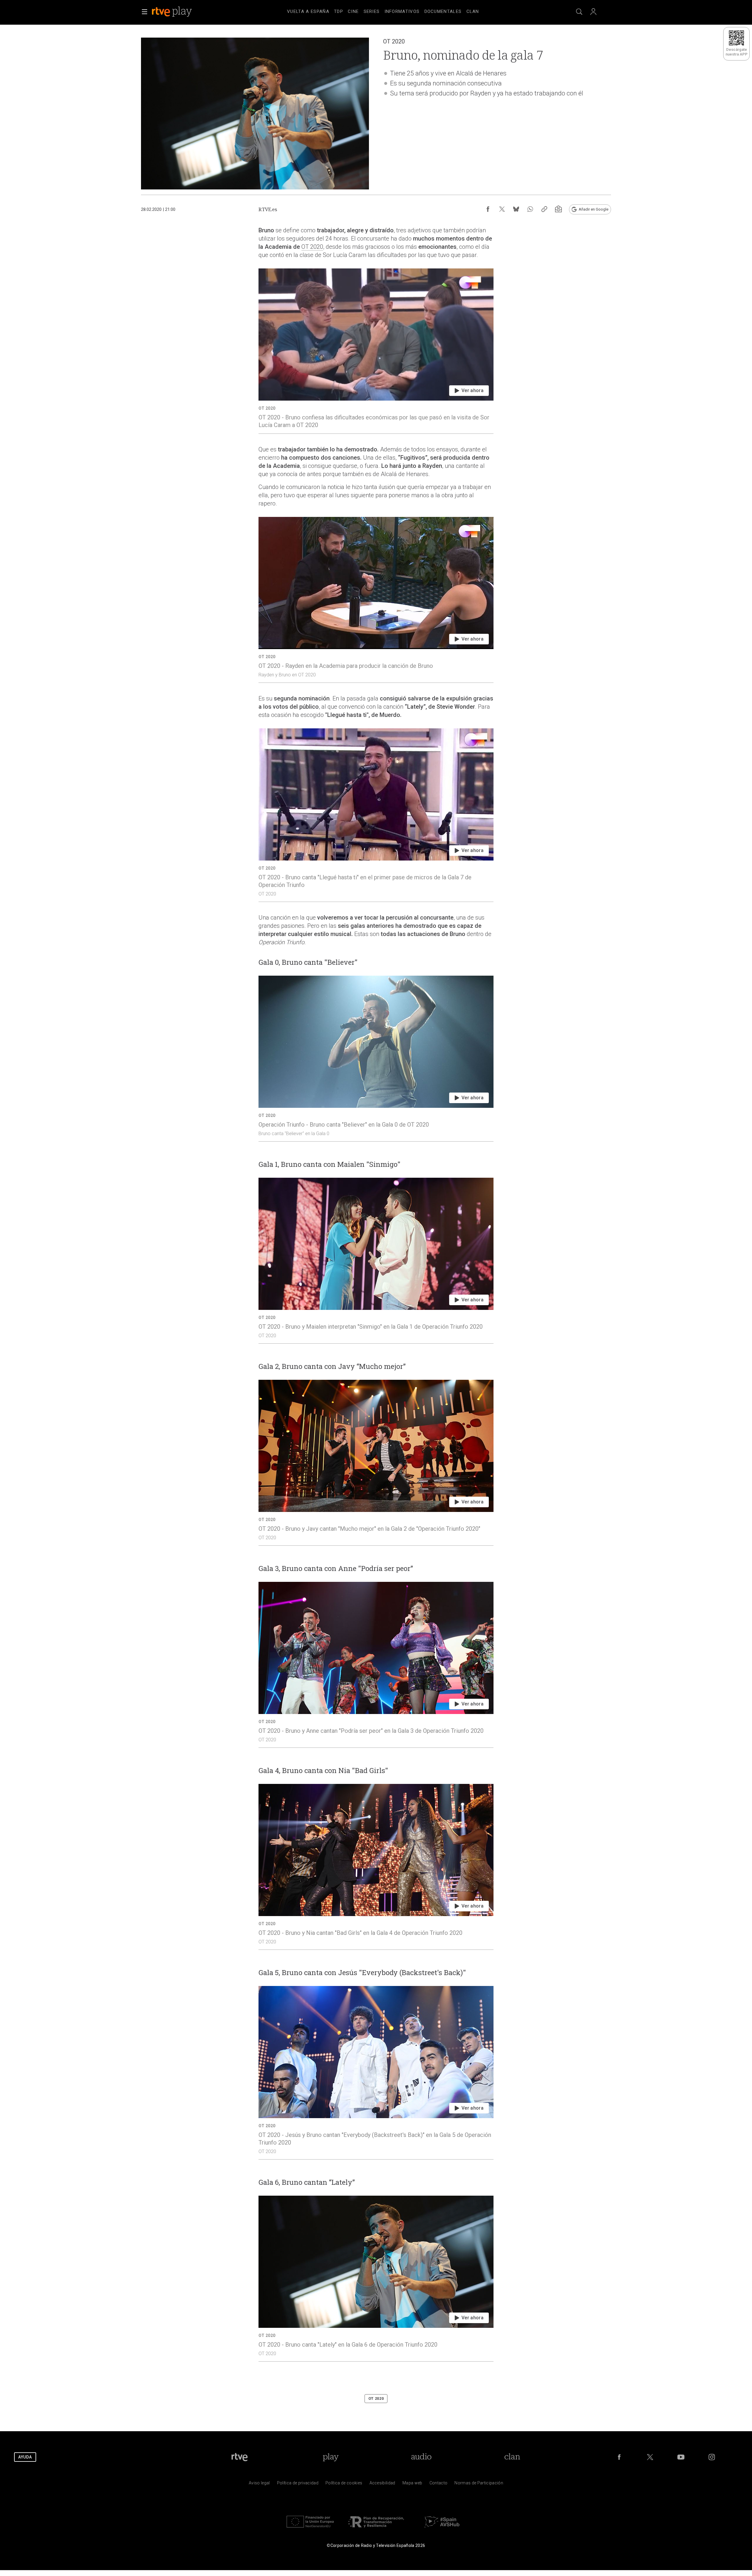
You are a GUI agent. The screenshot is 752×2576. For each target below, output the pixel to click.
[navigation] (383, 11)
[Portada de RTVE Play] (172, 12)
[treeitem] (308, 12)
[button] (145, 12)
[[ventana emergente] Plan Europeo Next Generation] (310, 2529)
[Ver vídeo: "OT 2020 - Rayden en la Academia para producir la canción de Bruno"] (376, 600)
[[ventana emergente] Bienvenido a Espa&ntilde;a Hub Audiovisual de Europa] (442, 2529)
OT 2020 (312, 247)
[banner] (180, 12)
